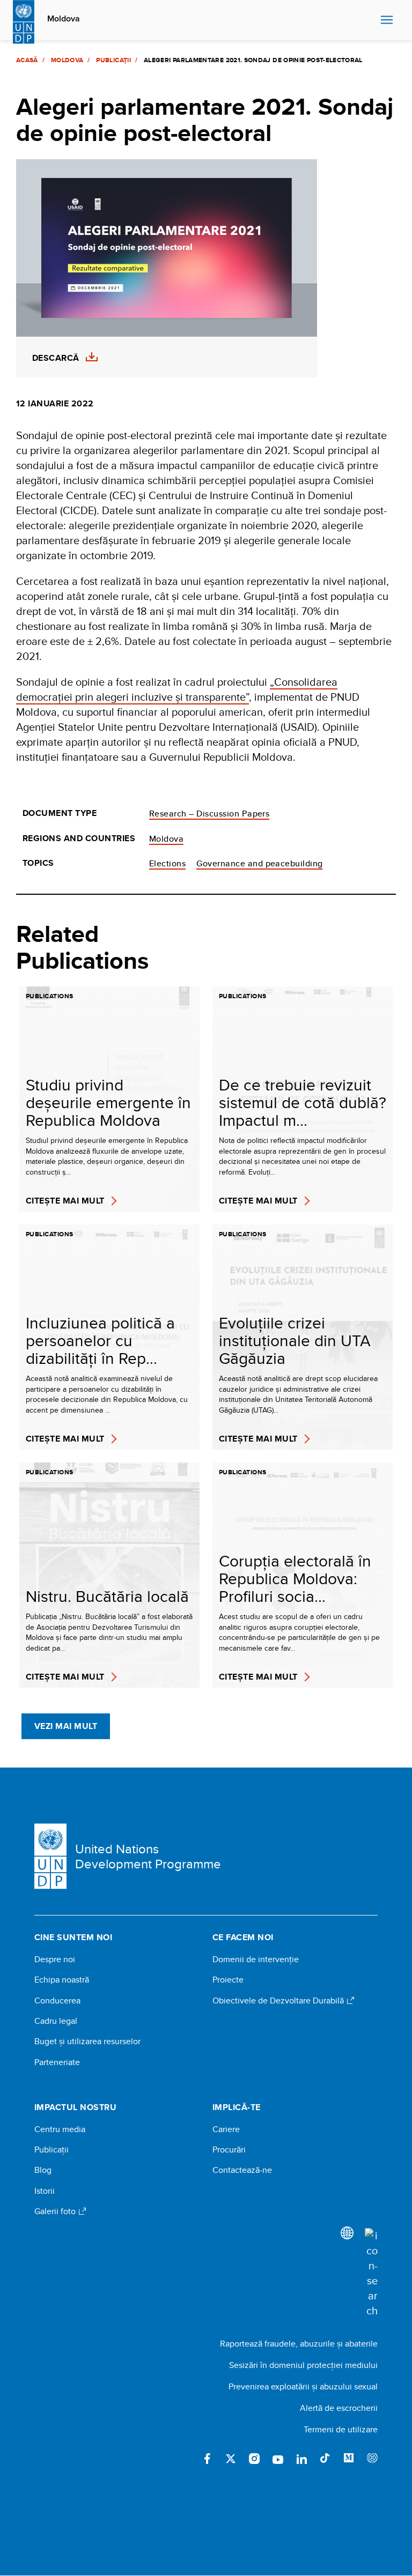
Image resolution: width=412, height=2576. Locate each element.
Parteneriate (57, 2062)
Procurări (229, 2150)
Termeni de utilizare (341, 2429)
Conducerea (57, 2001)
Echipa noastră (62, 1980)
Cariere (226, 2129)
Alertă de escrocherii (339, 2408)
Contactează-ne (242, 2170)
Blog (43, 2170)
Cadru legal (56, 2021)
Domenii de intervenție (256, 1959)
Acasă (27, 60)
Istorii (45, 2191)
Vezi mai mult (66, 1726)
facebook (207, 2459)
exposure (372, 2459)
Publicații (113, 60)
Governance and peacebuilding (259, 863)
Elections (167, 863)
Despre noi (55, 1959)
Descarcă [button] (56, 358)
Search (370, 20)
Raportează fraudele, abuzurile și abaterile (299, 2344)
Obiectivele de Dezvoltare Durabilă (279, 2001)
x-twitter (231, 2459)
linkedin (301, 2459)
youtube (278, 2459)
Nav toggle (387, 20)
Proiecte (228, 1980)
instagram (254, 2459)
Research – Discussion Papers (209, 814)
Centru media (60, 2129)
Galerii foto (56, 2211)
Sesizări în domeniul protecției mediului (303, 2365)
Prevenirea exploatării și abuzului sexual (303, 2386)
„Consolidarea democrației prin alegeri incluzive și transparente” (177, 689)
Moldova (64, 19)
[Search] (371, 2273)
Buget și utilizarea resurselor (87, 2042)
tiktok (325, 2459)
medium (349, 2459)
